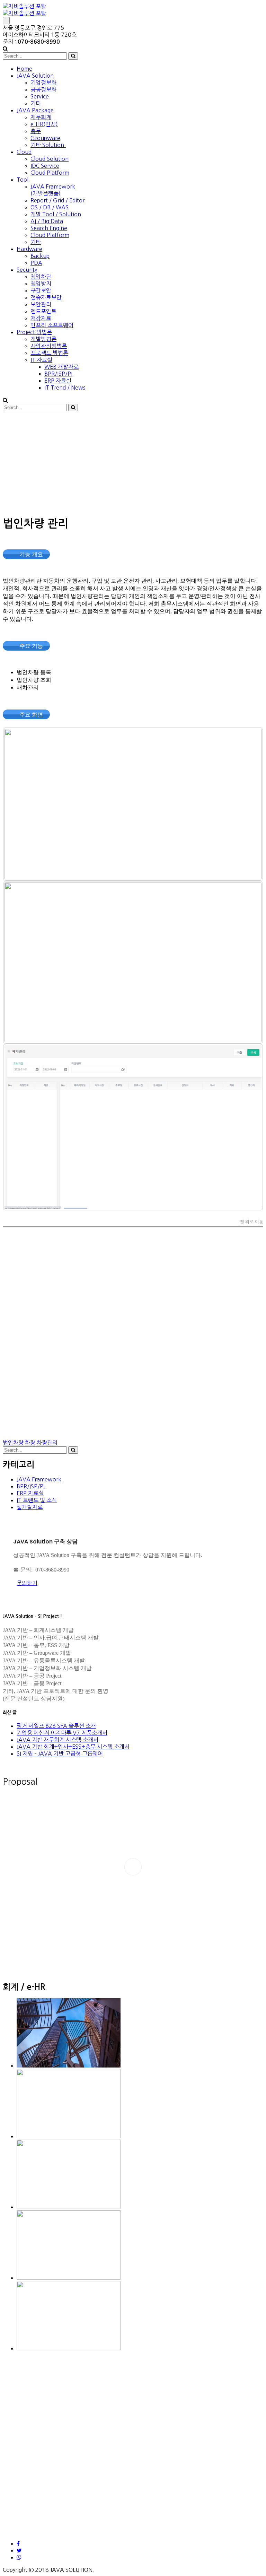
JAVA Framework (39, 1479)
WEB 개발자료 (61, 367)
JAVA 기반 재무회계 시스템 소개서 (57, 1740)
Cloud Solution (50, 159)
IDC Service (45, 166)
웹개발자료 (30, 1507)
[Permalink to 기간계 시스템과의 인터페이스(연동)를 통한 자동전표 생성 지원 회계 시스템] (69, 2348)
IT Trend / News (65, 388)
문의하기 (27, 1583)
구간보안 (41, 290)
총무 (36, 131)
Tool (23, 180)
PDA (36, 263)
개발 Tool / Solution (56, 214)
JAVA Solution (35, 76)
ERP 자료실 (58, 381)
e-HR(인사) (44, 124)
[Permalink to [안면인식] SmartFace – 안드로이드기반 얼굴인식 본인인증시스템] (69, 2278)
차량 (30, 1443)
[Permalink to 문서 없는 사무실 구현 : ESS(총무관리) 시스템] (69, 2065)
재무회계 (41, 117)
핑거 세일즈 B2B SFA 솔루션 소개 (56, 1726)
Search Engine (49, 228)
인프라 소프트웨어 (52, 325)
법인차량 (13, 1443)
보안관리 (41, 304)
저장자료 (41, 318)
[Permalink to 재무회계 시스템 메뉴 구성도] (69, 2207)
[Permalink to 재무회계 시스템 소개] (69, 2136)
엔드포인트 (43, 311)
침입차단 (41, 277)
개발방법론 (43, 339)
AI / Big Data (47, 221)
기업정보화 (43, 82)
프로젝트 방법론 (49, 353)
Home (24, 69)
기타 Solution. (48, 145)
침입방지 (41, 284)
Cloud (24, 152)
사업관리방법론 (49, 346)
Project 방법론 (34, 332)
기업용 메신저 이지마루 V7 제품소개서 (62, 1733)
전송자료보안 (46, 297)
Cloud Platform (50, 173)
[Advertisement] (133, 462)
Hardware (29, 249)
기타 (36, 103)
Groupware (45, 138)
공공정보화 (43, 89)
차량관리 (47, 1443)
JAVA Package (35, 110)
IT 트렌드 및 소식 (37, 1500)
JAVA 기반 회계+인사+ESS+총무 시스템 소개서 (73, 1747)
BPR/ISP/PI (58, 374)
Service (40, 96)
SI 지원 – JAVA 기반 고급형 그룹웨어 (60, 1753)
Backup (40, 256)
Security (27, 270)
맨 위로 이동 (251, 1222)
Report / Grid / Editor (57, 200)
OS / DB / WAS (50, 207)
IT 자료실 (41, 360)
